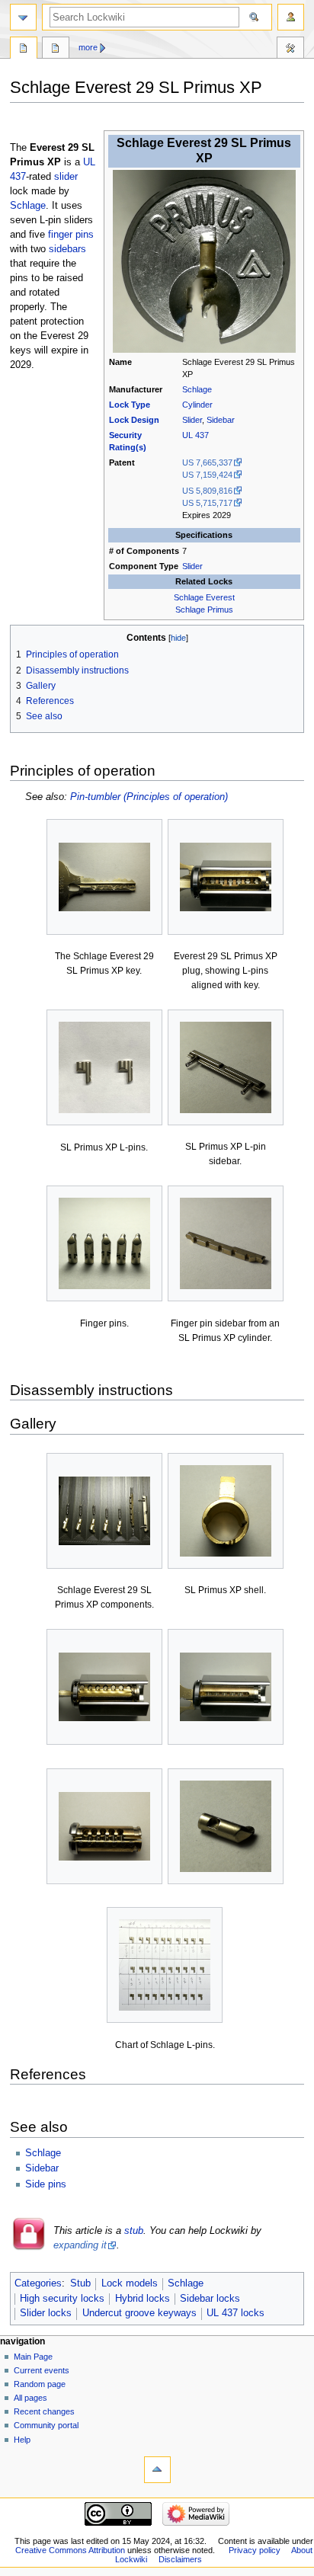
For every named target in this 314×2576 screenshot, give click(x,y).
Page (24, 50)
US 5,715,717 (207, 503)
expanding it (80, 2245)
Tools (290, 50)
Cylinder (197, 405)
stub (134, 2231)
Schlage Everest (204, 597)
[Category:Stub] (29, 2248)
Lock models (130, 2283)
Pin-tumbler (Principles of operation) (149, 797)
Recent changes (44, 2411)
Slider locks (46, 2313)
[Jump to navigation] (23, 17)
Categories (38, 2283)
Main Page (33, 2357)
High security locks (62, 2299)
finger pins (71, 235)
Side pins (46, 2184)
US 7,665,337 (207, 462)
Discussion (56, 50)
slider (66, 177)
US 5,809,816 (207, 491)
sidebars (67, 249)
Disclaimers (180, 2559)
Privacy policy (255, 2550)
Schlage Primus (204, 610)
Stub (80, 2283)
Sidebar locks (210, 2299)
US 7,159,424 (207, 475)
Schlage (197, 389)
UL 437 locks (235, 2313)
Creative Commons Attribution (70, 2550)
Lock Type (130, 405)
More (88, 47)
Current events (42, 2370)
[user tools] (291, 17)
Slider (192, 420)
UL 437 (195, 435)
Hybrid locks (143, 2299)
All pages (30, 2398)
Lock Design (134, 420)
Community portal (46, 2425)
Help (22, 2440)
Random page (40, 2384)
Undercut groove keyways (139, 2313)
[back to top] (157, 2470)
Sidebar (221, 420)
